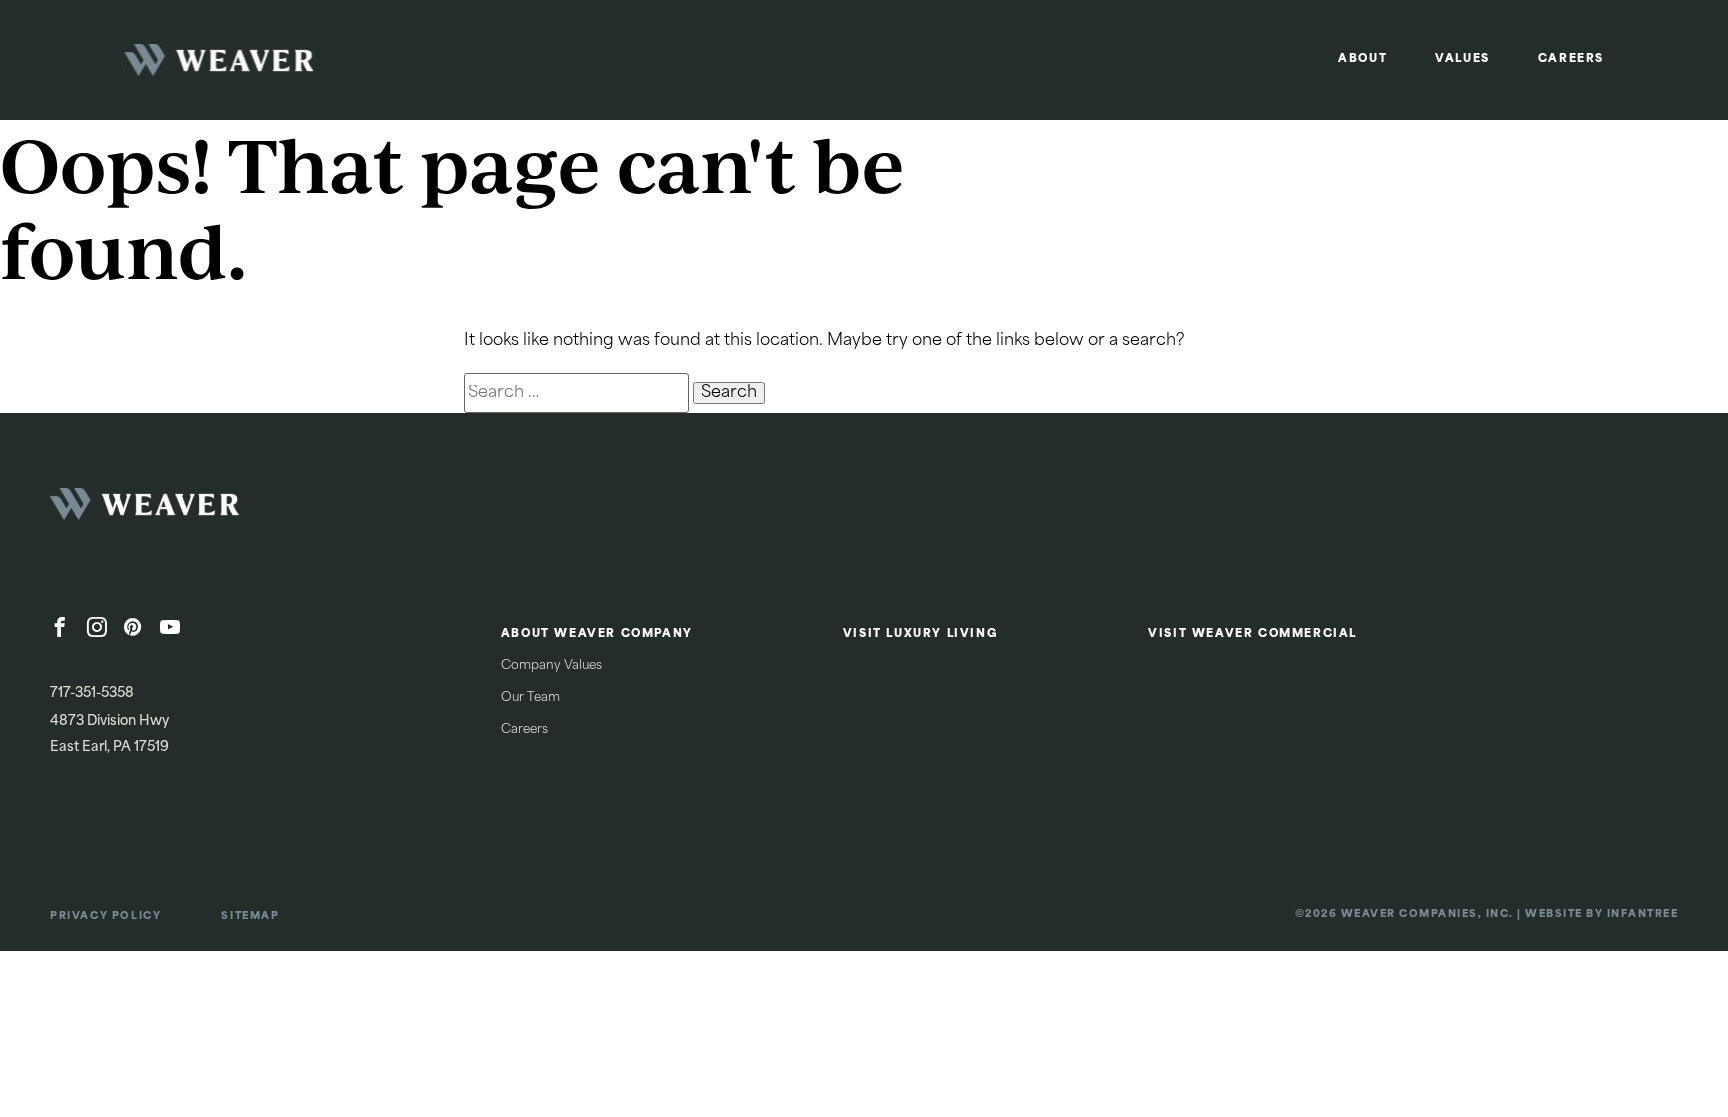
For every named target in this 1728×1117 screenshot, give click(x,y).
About (1362, 59)
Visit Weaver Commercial (1252, 634)
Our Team (530, 698)
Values (1462, 59)
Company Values (551, 666)
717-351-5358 (92, 693)
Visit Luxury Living (920, 634)
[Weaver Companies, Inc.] (200, 510)
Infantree (1643, 914)
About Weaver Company (597, 634)
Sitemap (250, 916)
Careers (1571, 59)
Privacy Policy (105, 916)
